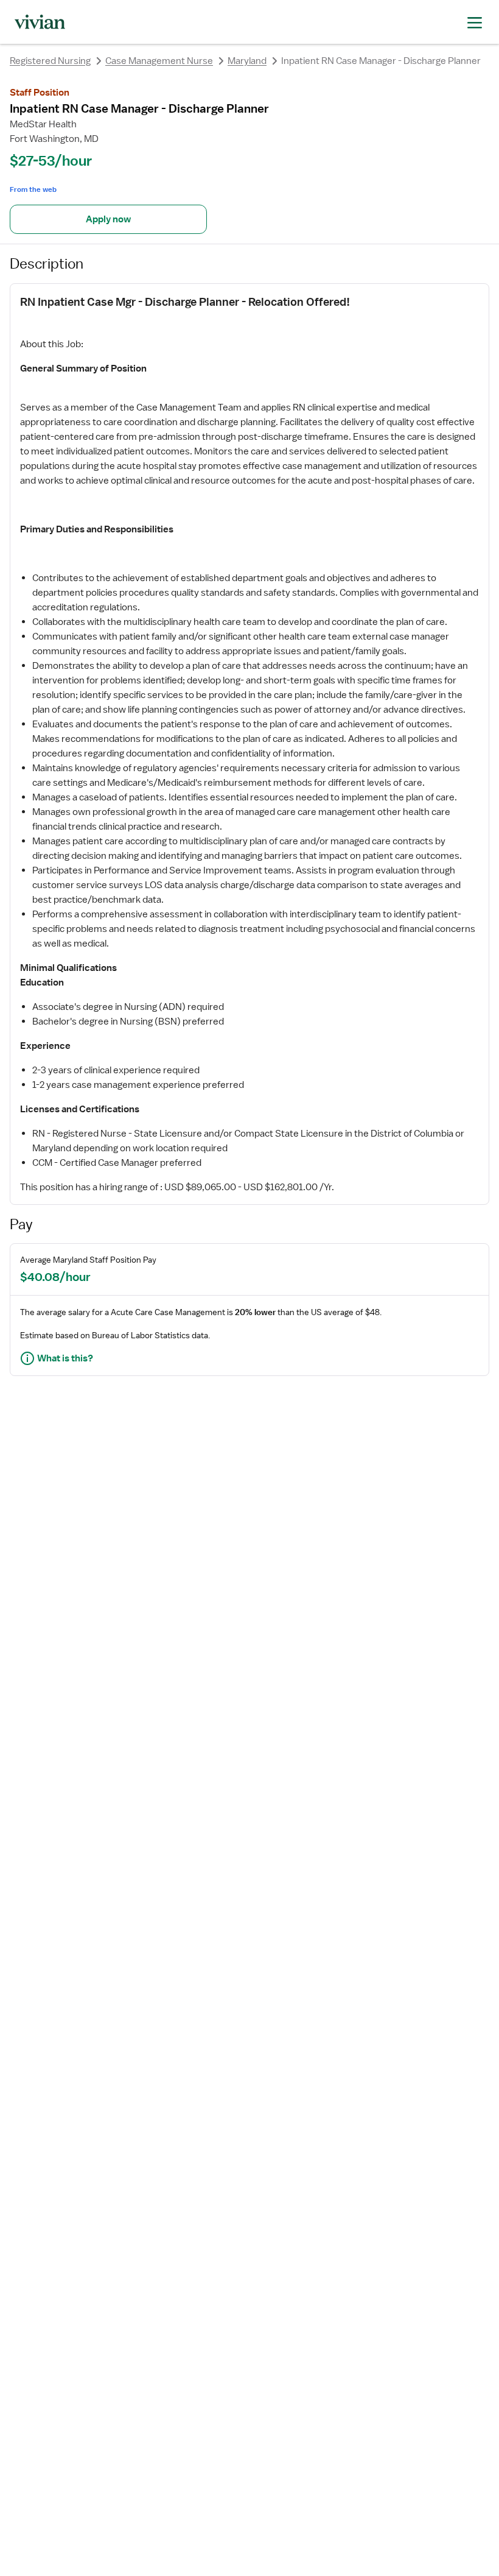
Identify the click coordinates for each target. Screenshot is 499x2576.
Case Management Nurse (159, 61)
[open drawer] (475, 22)
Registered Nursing (50, 61)
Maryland (247, 61)
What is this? (65, 1358)
